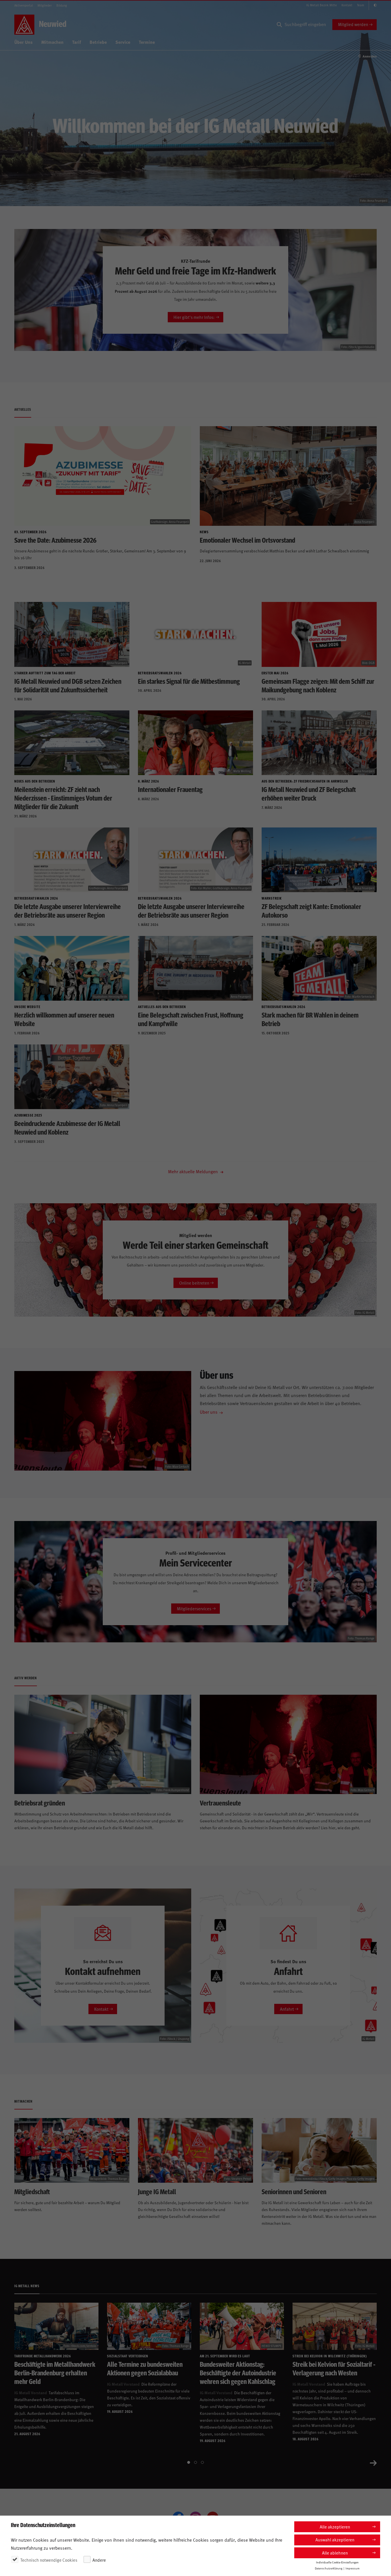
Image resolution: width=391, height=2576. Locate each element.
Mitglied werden (353, 24)
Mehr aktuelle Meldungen (193, 1171)
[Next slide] (373, 2462)
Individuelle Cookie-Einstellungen (337, 2562)
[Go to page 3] (202, 2462)
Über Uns (23, 42)
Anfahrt (287, 2009)
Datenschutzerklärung (329, 2568)
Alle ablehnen (335, 2553)
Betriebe (98, 42)
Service (123, 42)
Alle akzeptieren (335, 2527)
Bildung (62, 5)
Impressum (353, 2568)
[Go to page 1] (189, 2462)
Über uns (209, 1412)
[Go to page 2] (195, 2462)
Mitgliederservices (194, 1608)
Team (361, 5)
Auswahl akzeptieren (335, 2540)
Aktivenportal (24, 5)
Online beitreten (194, 1283)
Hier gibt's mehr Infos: (194, 317)
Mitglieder (45, 5)
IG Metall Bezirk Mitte (322, 5)
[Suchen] (279, 25)
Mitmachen (52, 42)
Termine (147, 42)
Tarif (77, 42)
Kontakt (347, 5)
